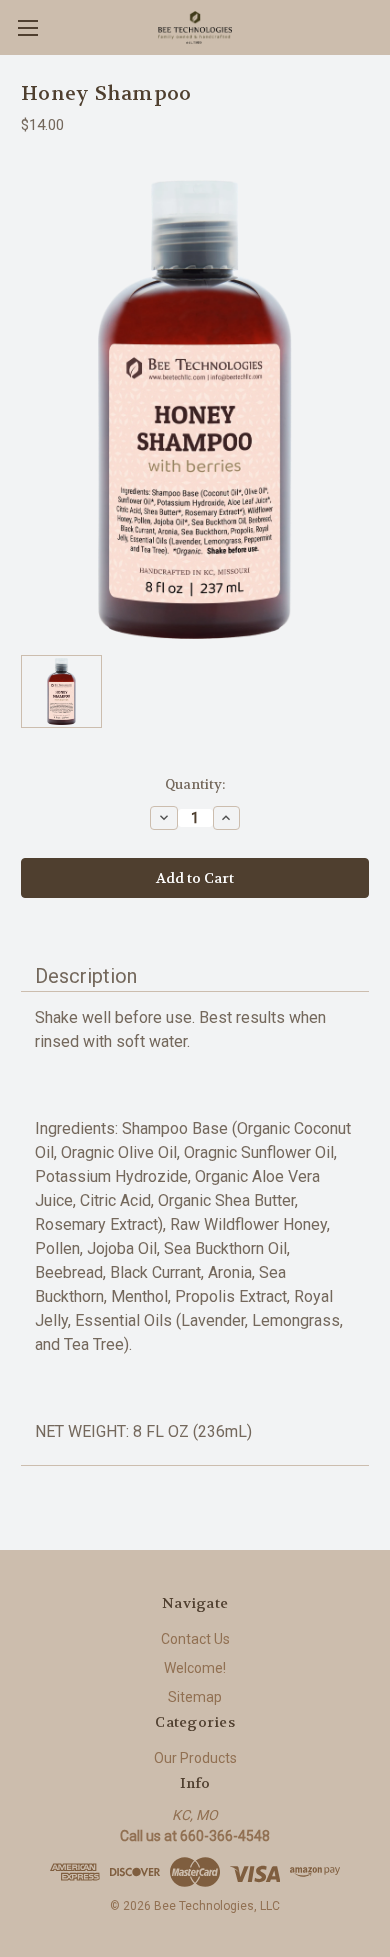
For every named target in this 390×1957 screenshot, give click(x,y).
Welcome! (195, 1668)
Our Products (195, 1758)
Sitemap (195, 1697)
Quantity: (195, 784)
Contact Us (195, 1639)
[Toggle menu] (27, 27)
